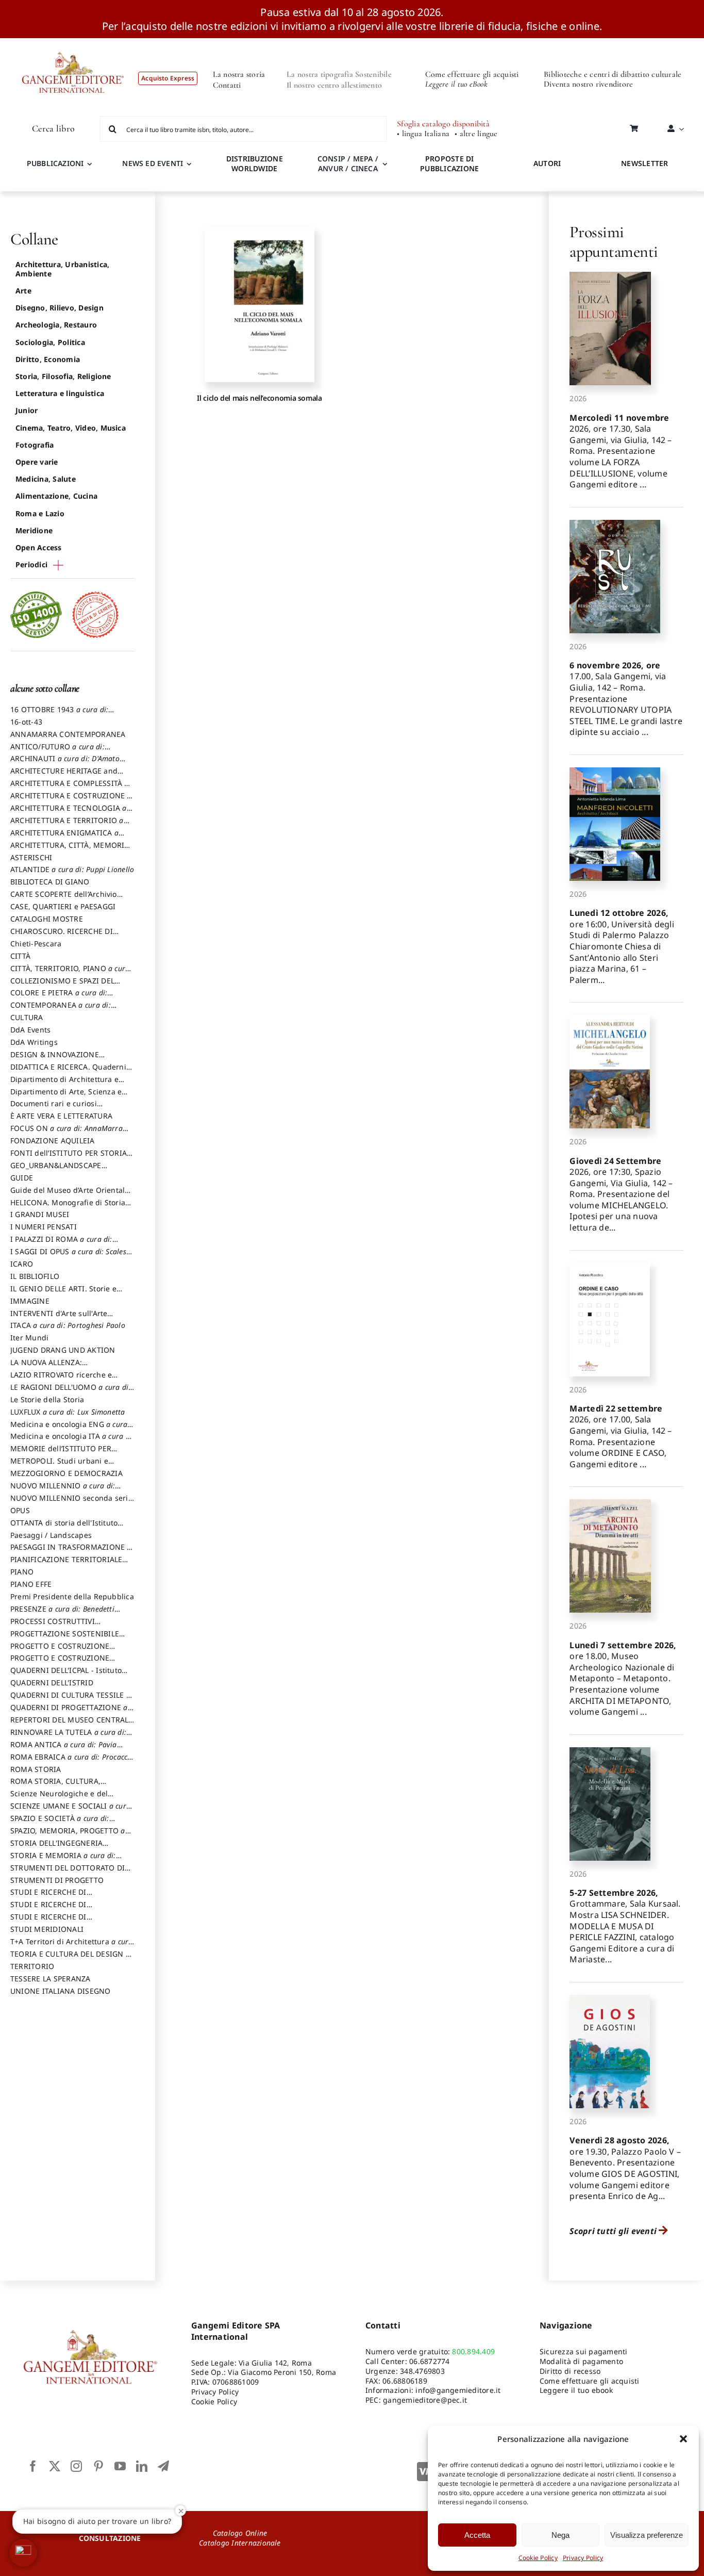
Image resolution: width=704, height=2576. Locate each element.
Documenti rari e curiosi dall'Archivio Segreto (54, 1108)
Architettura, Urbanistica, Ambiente (62, 269)
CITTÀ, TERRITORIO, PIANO (70, 973)
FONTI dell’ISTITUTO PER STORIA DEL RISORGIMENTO (69, 1158)
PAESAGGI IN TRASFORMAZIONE (71, 1552)
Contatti (227, 85)
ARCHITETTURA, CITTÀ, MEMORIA (70, 850)
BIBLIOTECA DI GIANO (50, 882)
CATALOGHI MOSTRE (47, 919)
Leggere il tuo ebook (576, 2390)
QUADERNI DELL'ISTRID (52, 1683)
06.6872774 (429, 2361)
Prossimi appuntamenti (614, 242)
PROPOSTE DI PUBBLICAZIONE (449, 163)
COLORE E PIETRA (59, 997)
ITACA (68, 1325)
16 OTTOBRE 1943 (59, 714)
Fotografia (35, 445)
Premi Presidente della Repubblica (72, 1596)
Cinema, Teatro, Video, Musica (71, 428)
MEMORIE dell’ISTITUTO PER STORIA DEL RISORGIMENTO (61, 1453)
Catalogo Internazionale (240, 2543)
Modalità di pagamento (581, 2361)
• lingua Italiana (423, 134)
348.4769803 (422, 2371)
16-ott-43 (26, 722)
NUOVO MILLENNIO (63, 1490)
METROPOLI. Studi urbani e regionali (59, 1466)
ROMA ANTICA (64, 1749)
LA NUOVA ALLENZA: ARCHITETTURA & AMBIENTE (61, 1367)
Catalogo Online (240, 2533)
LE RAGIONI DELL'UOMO (70, 1392)
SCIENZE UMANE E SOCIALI (70, 1811)
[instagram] (76, 2466)
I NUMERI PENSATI (44, 1227)
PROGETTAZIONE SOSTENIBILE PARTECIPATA (65, 1638)
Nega (560, 2535)
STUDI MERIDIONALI (47, 1929)
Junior (27, 410)
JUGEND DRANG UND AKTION (63, 1350)
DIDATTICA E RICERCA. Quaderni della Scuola (68, 1072)
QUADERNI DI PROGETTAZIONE (69, 1712)
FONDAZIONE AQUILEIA (53, 1141)
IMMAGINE (30, 1301)
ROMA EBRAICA (72, 1762)
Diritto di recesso (570, 2371)
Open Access (39, 547)
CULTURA (27, 1017)
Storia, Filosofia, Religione (63, 376)
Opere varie (37, 462)
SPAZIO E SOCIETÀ (60, 1823)
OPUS (20, 1510)
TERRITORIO (32, 1966)
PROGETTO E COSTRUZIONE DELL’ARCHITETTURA (60, 1651)
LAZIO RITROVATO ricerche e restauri (61, 1380)
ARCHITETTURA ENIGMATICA (64, 838)
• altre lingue (476, 134)
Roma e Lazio (40, 513)
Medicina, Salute (46, 479)
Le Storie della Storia (47, 1399)
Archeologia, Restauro (56, 325)
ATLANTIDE (72, 869)
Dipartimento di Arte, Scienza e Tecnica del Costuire (66, 1096)
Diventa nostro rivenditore (588, 84)
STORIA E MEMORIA (63, 1860)
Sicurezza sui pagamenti (584, 2351)
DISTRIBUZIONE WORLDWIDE (255, 163)
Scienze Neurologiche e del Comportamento (59, 1798)
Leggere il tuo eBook (456, 84)
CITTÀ (20, 956)
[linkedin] (142, 2466)
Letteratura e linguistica (60, 393)
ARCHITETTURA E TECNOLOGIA (69, 813)
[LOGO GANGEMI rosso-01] (73, 42)
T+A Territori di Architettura (72, 1946)
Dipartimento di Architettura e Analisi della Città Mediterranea (67, 1084)
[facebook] (33, 2466)
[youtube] (120, 2466)
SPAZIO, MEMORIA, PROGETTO (68, 1835)
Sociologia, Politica (50, 342)
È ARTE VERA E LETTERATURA (61, 1116)
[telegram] (163, 2466)
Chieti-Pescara (36, 944)
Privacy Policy (583, 2558)
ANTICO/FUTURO (57, 751)
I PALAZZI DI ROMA (61, 1244)
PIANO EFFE (31, 1584)
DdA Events (30, 1030)
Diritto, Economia (48, 359)
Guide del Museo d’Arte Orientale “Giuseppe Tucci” (70, 1195)
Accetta (477, 2535)
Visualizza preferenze (647, 2535)
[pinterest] (98, 2466)
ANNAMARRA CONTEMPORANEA (68, 734)
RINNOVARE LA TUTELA (68, 1737)
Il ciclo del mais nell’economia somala (259, 398)
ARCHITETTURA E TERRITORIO (67, 825)
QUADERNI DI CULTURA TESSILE (70, 1700)
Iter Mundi (29, 1338)
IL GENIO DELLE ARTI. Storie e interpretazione (63, 1293)
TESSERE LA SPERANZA (51, 1979)
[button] (683, 2439)
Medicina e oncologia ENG (69, 1429)
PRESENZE (62, 1614)
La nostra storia (239, 74)
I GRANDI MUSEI (40, 1214)
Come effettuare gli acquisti (472, 74)
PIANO (22, 1572)
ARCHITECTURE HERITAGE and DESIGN (64, 776)
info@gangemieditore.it (458, 2390)
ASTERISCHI (31, 857)
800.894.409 (473, 2351)
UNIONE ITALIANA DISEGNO (61, 1991)
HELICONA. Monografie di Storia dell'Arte (68, 1207)
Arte (23, 291)
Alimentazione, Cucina (56, 496)
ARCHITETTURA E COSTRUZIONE (71, 800)
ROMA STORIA (36, 1769)
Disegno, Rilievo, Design (60, 308)
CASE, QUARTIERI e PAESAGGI (63, 906)
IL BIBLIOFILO (35, 1276)
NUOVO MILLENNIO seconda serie (71, 1503)
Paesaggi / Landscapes (51, 1535)
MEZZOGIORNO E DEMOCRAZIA (66, 1473)
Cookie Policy (538, 2558)
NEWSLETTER (644, 163)
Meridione (34, 530)
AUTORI (547, 163)
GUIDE (22, 1178)
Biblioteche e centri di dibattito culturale (613, 74)
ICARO (22, 1264)
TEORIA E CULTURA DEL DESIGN (70, 1959)
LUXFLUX (68, 1412)
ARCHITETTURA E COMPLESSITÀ (70, 788)
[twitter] (55, 2466)
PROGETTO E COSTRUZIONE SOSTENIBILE (60, 1663)
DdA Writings (34, 1042)
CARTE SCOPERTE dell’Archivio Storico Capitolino (64, 899)
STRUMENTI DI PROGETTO (57, 1880)
